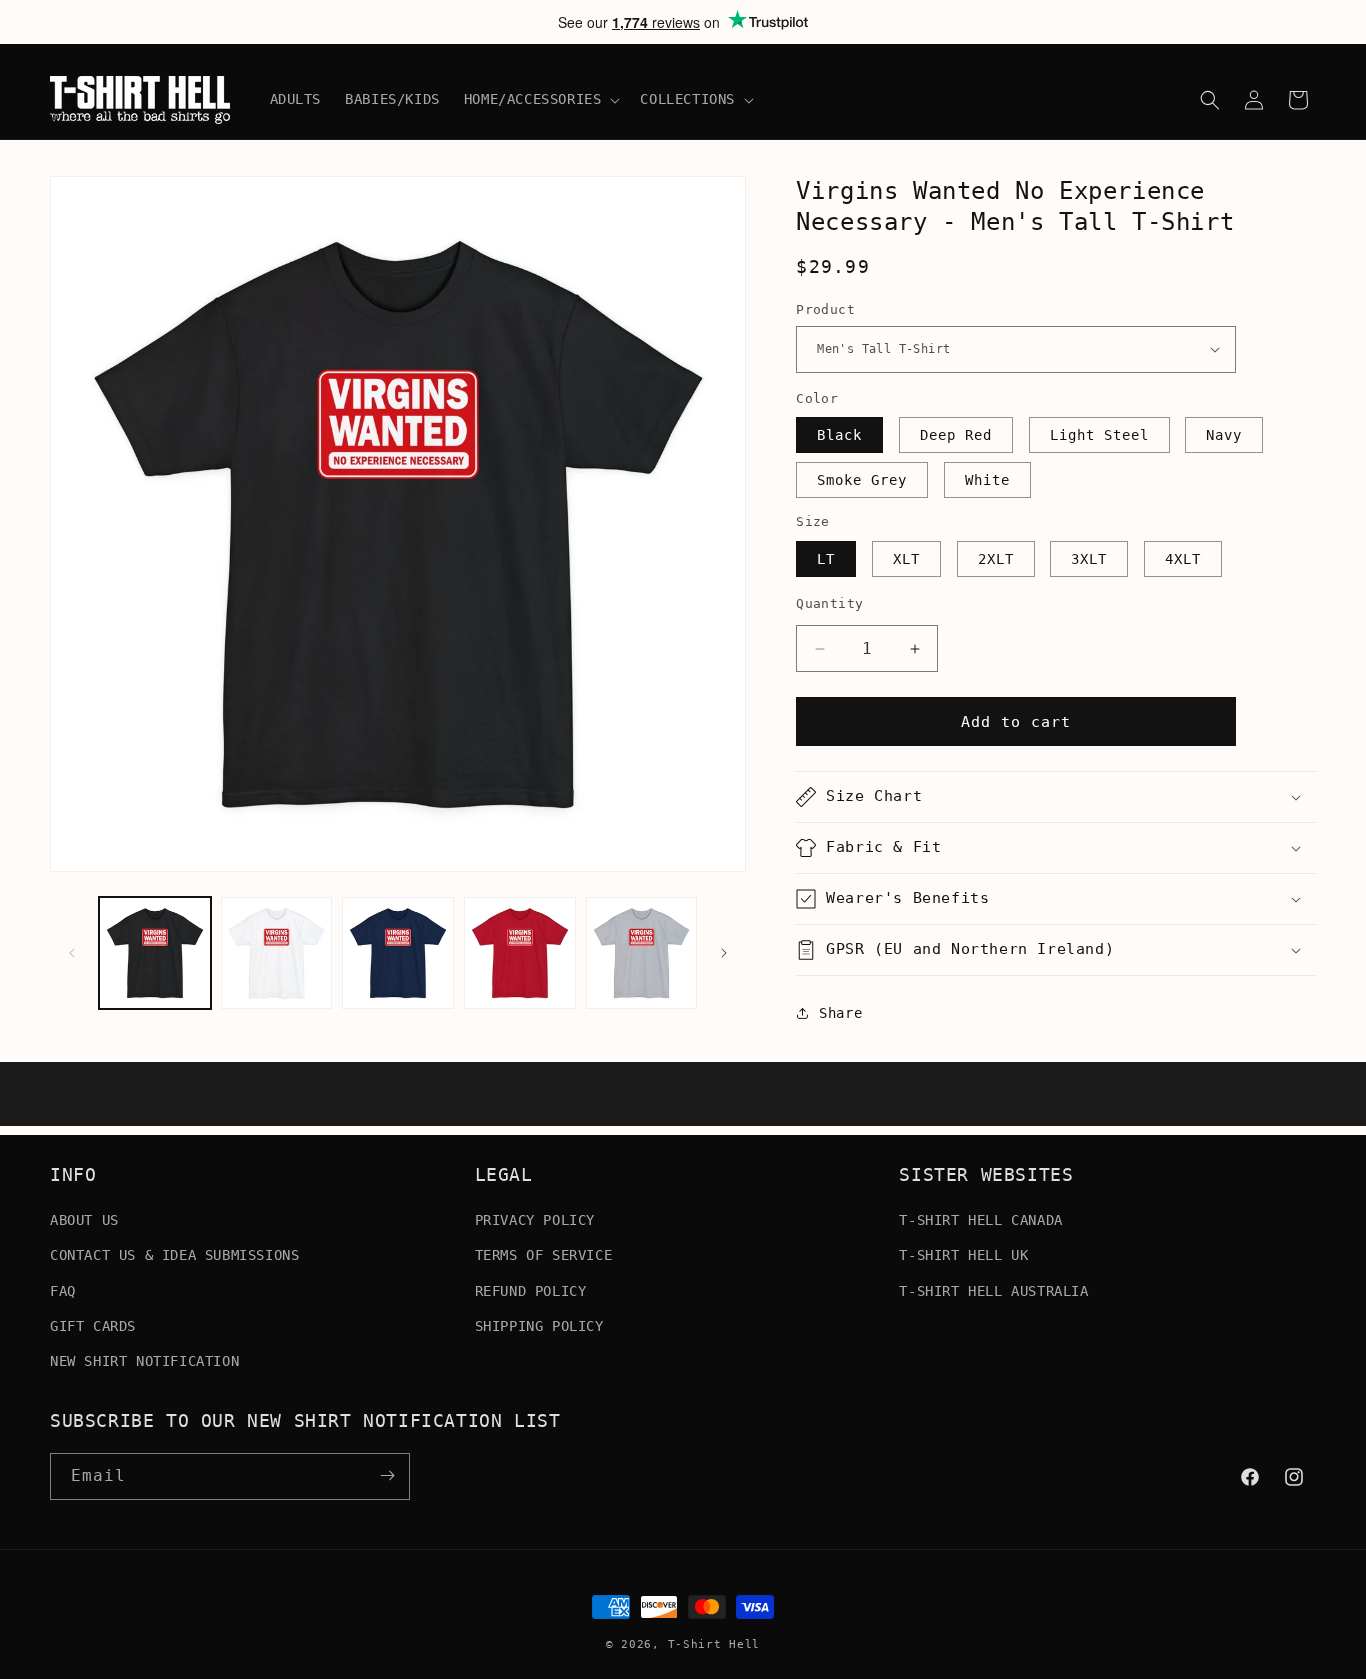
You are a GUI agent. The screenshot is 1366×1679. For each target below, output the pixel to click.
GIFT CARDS (93, 1326)
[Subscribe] (387, 1475)
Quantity (829, 603)
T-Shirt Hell (714, 1644)
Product (825, 309)
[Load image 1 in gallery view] (155, 953)
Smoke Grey (862, 480)
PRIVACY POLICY (535, 1220)
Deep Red (956, 435)
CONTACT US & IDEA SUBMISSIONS (174, 1255)
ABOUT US (84, 1220)
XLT (906, 559)
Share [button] (840, 1013)
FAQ (63, 1290)
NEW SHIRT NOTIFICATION (144, 1361)
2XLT (996, 559)
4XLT (1183, 559)
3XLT (1089, 559)
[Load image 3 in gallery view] (398, 953)
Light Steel (1099, 435)
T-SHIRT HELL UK (963, 1255)
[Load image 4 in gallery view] (520, 953)
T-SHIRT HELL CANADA (980, 1220)
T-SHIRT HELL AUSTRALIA (993, 1290)
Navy (1224, 435)
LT (826, 559)
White (987, 480)
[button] (540, 99)
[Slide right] (724, 953)
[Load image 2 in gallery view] (277, 953)
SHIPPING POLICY (539, 1326)
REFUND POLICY (531, 1290)
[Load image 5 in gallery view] (642, 953)
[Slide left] (72, 953)
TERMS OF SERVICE (544, 1255)
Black (839, 435)
